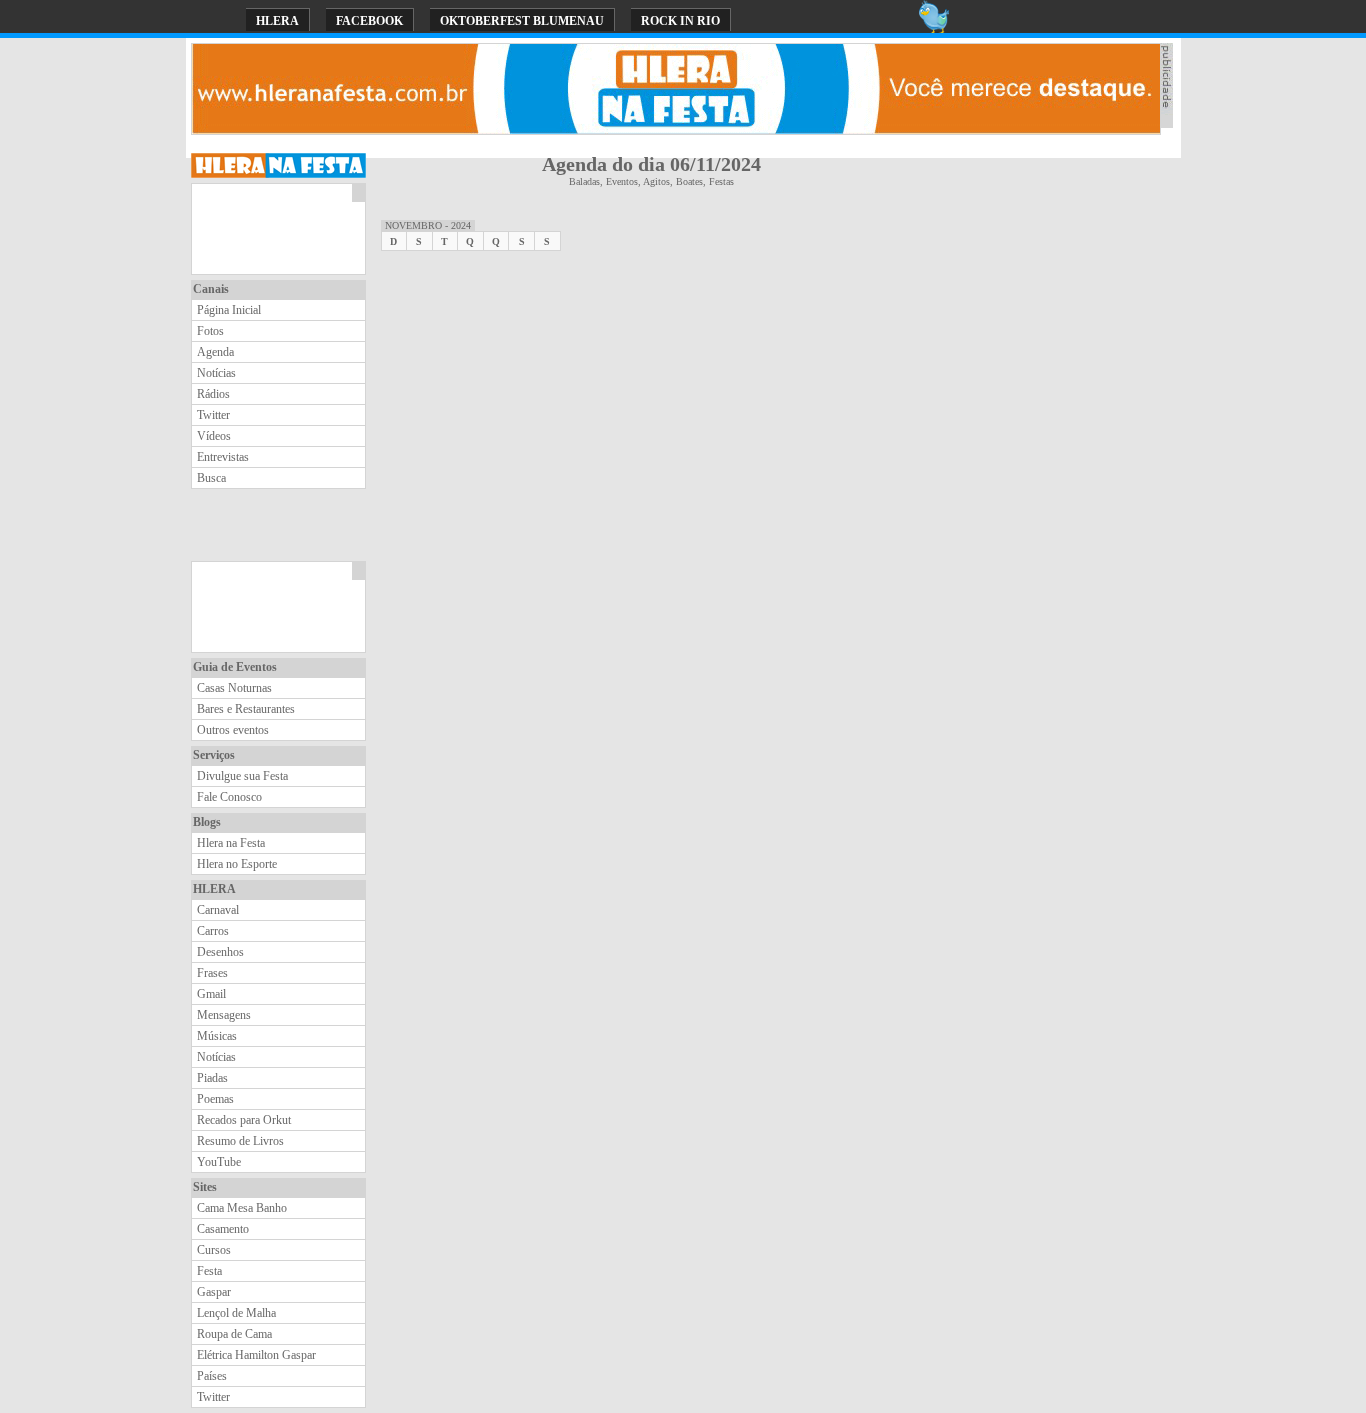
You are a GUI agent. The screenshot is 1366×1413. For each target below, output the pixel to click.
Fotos (210, 331)
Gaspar (214, 1292)
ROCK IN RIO (680, 21)
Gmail (211, 994)
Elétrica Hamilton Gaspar (256, 1355)
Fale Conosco (229, 797)
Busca (211, 478)
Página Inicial (229, 310)
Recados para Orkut (244, 1120)
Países (212, 1376)
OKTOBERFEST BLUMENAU (522, 21)
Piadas (212, 1078)
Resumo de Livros (240, 1141)
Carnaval (218, 910)
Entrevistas (223, 457)
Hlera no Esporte (237, 864)
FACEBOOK (369, 21)
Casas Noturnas (234, 688)
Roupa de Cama (234, 1334)
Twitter (213, 415)
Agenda (215, 352)
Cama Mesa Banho (242, 1208)
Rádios (213, 394)
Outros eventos (233, 730)
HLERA (277, 21)
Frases (212, 973)
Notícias (216, 373)
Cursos (214, 1250)
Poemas (215, 1099)
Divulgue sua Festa (242, 776)
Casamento (223, 1229)
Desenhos (220, 952)
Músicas (217, 1036)
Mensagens (224, 1015)
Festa (209, 1271)
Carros (213, 931)
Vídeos (214, 436)
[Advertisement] (272, 229)
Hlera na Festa (231, 843)
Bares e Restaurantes (246, 709)
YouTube (219, 1162)
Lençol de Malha (236, 1313)
